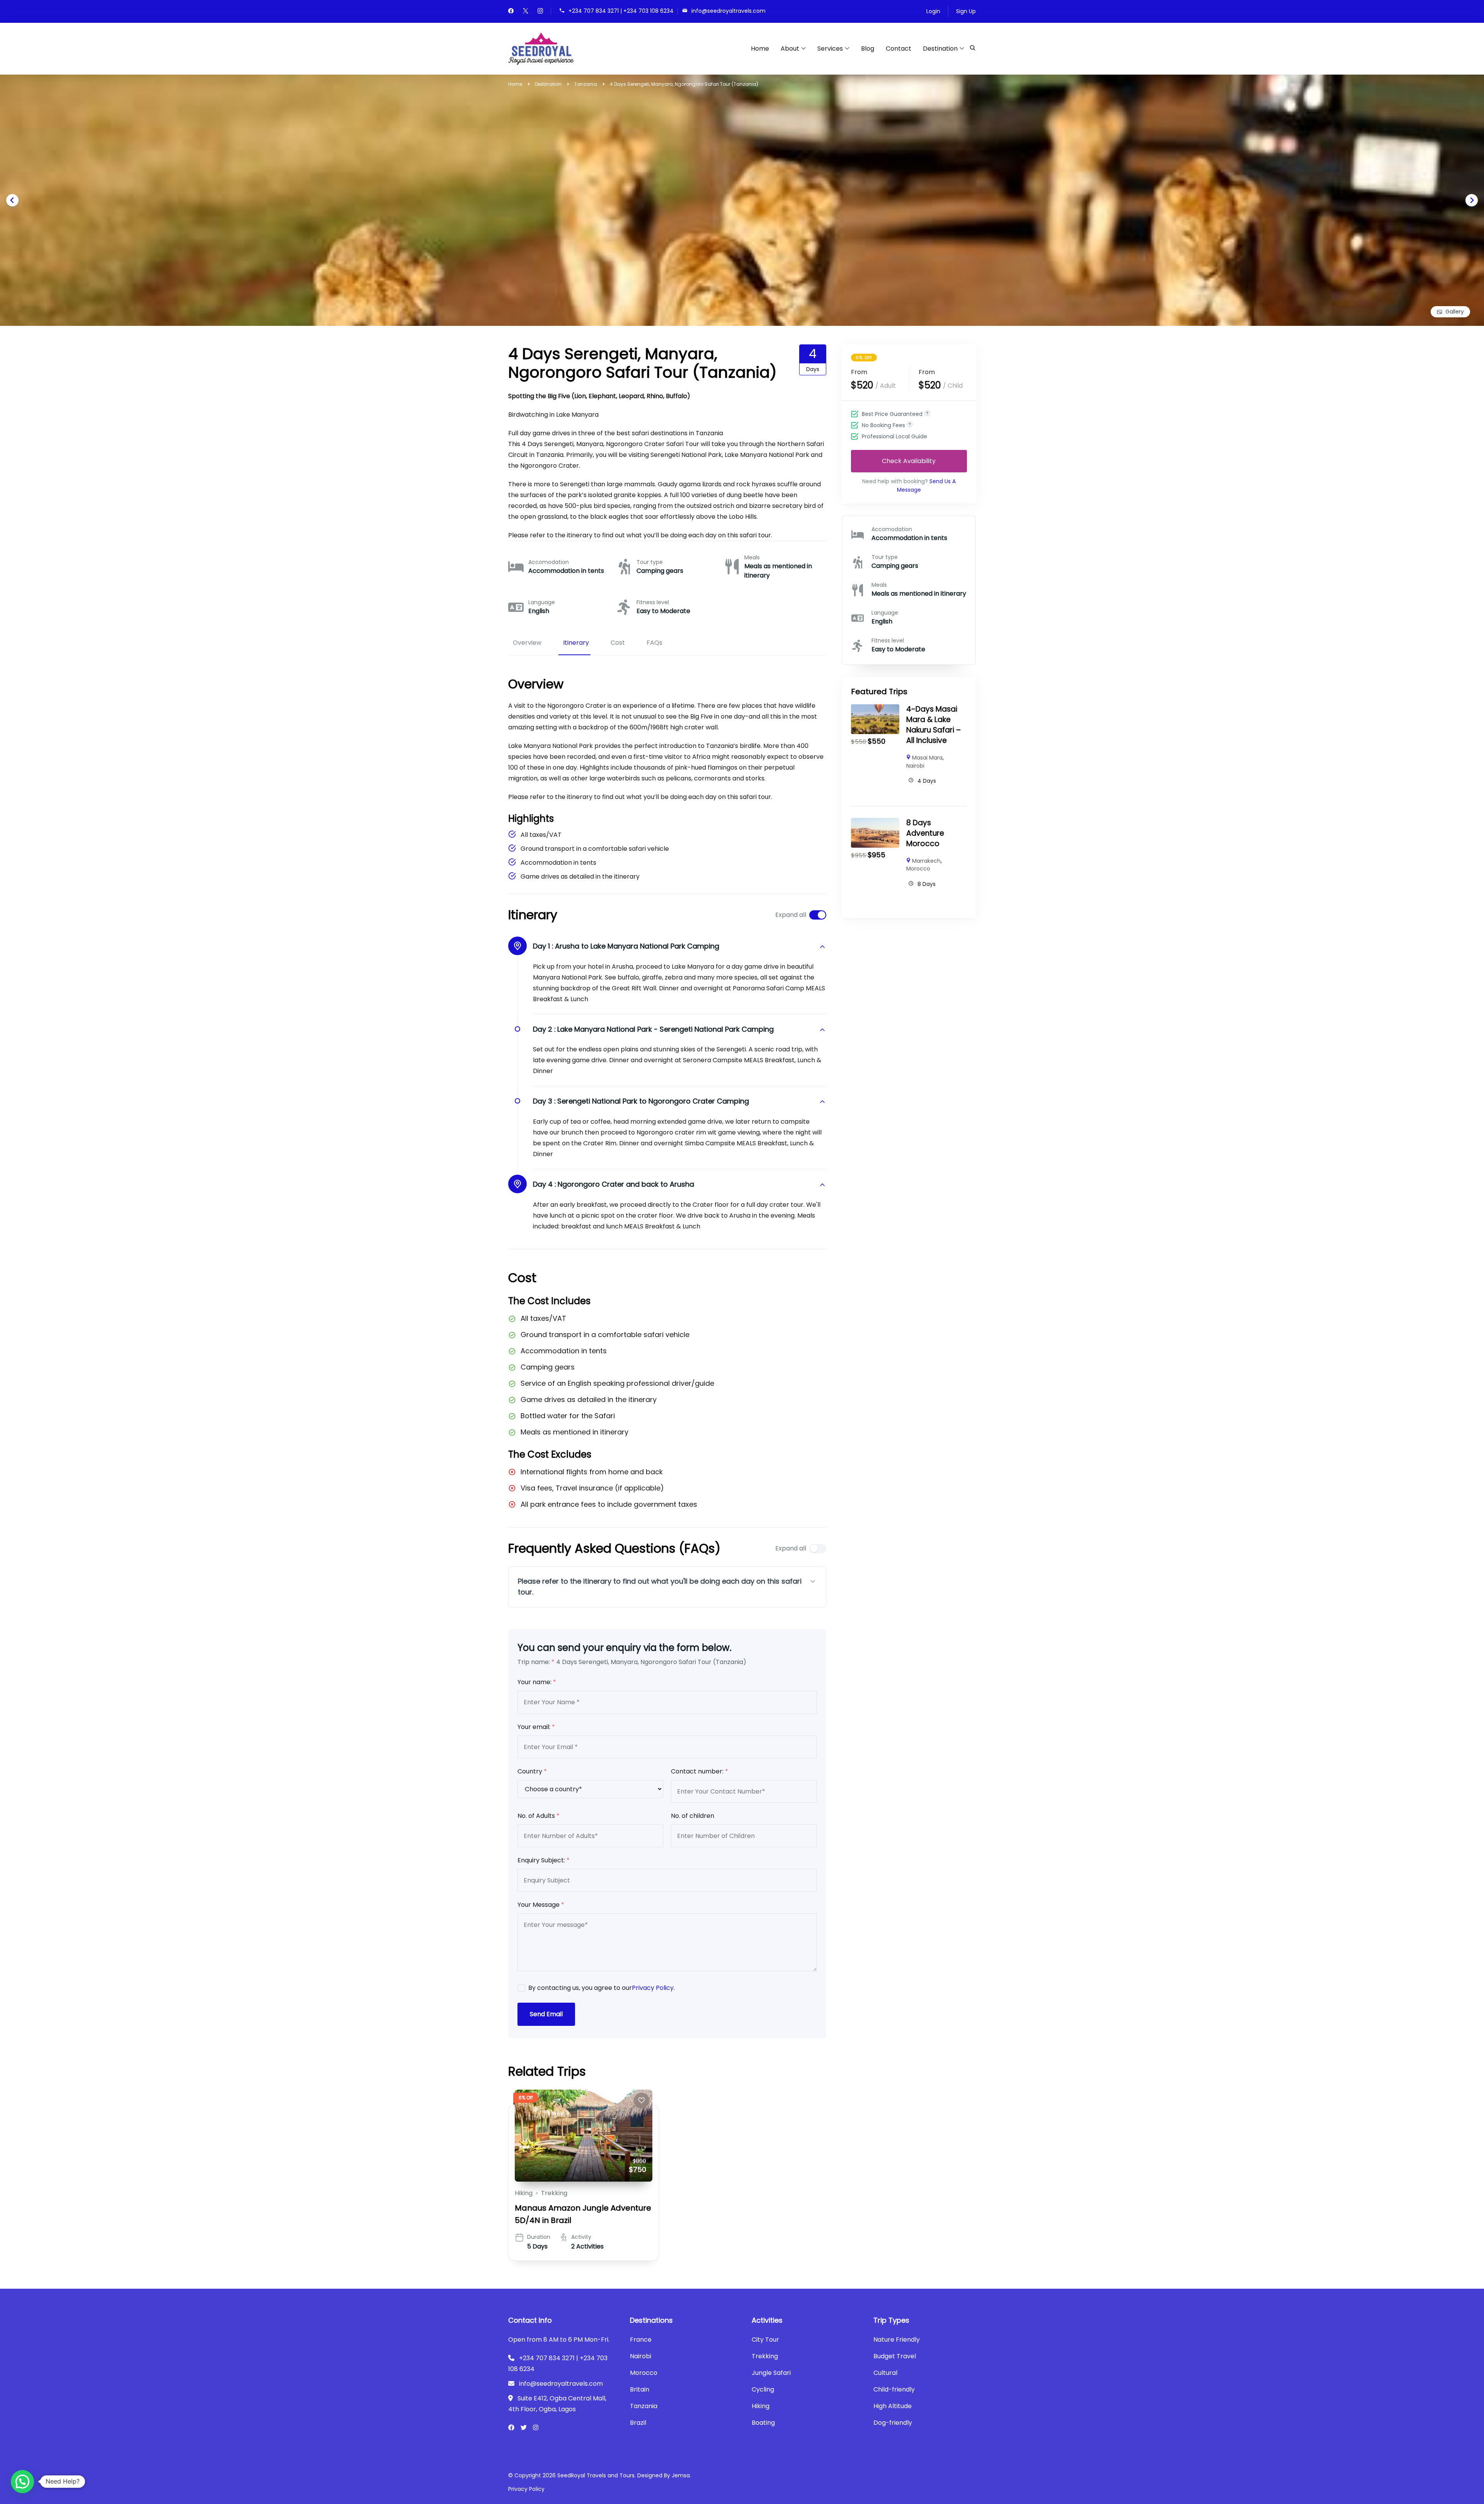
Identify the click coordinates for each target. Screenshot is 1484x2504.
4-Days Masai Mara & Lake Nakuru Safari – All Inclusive (933, 725)
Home (760, 49)
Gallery (1455, 312)
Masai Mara (927, 758)
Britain (640, 2389)
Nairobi (915, 766)
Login (933, 11)
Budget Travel (895, 2356)
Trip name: (536, 1662)
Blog (868, 49)
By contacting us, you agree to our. (602, 1988)
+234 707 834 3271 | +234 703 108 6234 (621, 11)
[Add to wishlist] (642, 2100)
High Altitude (893, 2406)
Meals (752, 557)
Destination (940, 49)
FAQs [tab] (654, 643)
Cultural (885, 2373)
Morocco (918, 869)
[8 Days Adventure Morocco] (875, 823)
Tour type (650, 562)
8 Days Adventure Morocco (925, 833)
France (641, 2340)
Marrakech (926, 861)
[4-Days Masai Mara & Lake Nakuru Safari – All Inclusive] (875, 709)
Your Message (541, 1905)
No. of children (693, 1816)
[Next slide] (1472, 200)
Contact (899, 49)
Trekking (554, 2193)
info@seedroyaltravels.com (728, 11)
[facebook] (511, 12)
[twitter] (526, 12)
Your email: (536, 1727)
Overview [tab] (527, 643)
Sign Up (966, 11)
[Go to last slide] (12, 200)
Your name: (537, 1682)
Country (532, 1771)
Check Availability (909, 461)
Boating (763, 2423)
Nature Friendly (897, 2340)
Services (830, 49)
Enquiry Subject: (544, 1860)
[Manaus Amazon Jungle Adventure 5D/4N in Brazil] (584, 2135)
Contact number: (699, 1771)
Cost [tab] (618, 643)
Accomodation (549, 562)
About (790, 49)
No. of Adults (539, 1816)
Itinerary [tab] (576, 643)
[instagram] (540, 12)
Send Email (546, 2014)
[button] (22, 2482)
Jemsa (681, 2475)
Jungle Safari (771, 2373)
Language (542, 602)
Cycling (763, 2389)
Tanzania (644, 2406)
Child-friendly (894, 2389)
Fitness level (653, 602)
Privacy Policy (653, 1988)
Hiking (524, 2193)
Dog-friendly (893, 2423)
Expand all (791, 915)
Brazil (638, 2423)
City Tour (765, 2340)
